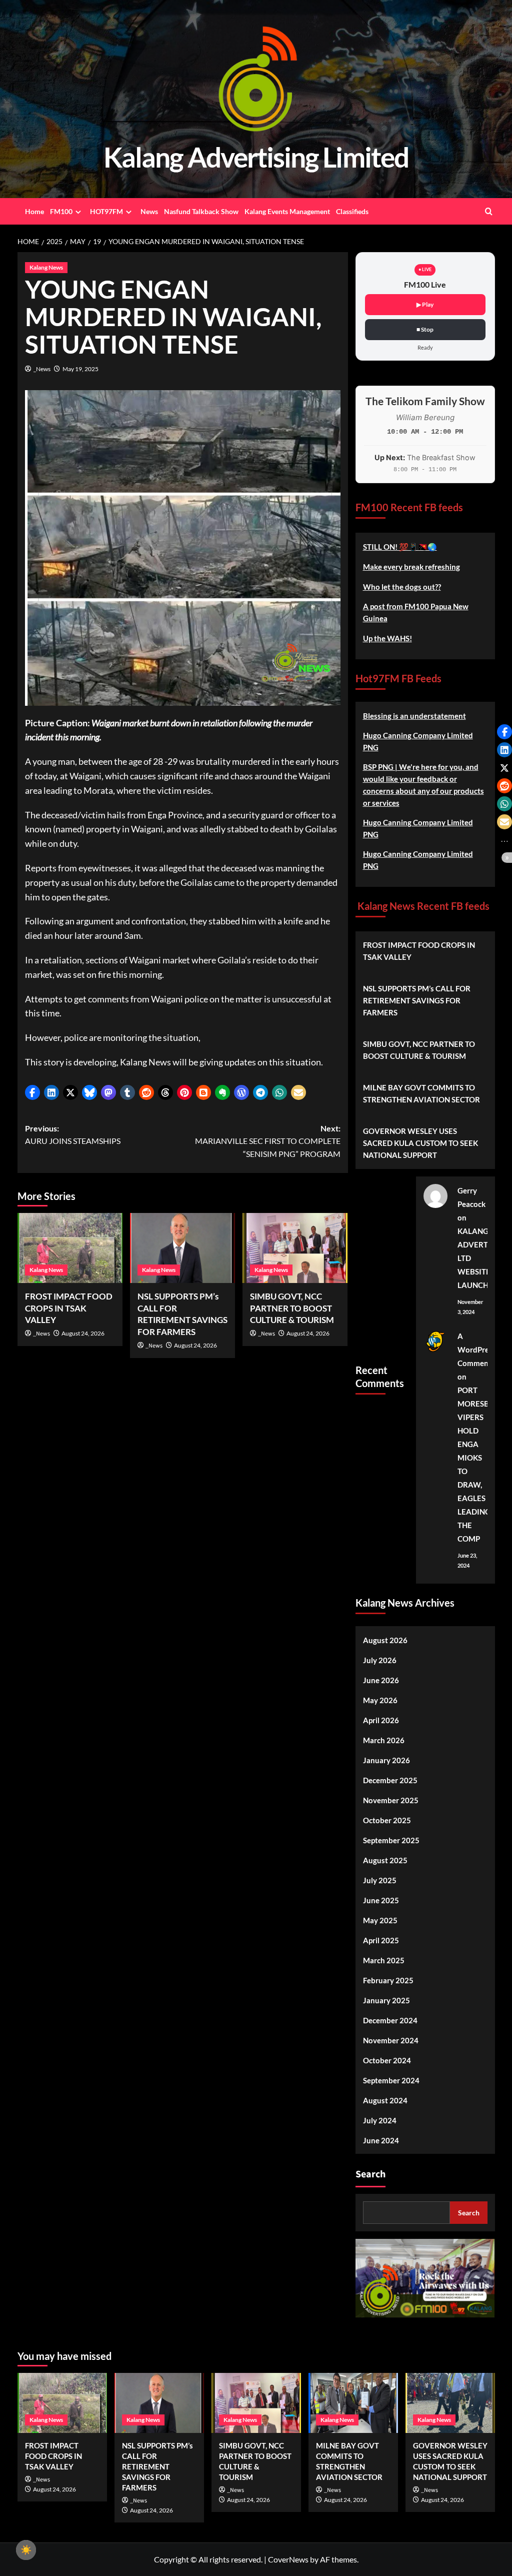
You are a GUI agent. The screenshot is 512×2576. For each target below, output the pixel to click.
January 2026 (386, 1760)
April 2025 (381, 1940)
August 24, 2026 (83, 1333)
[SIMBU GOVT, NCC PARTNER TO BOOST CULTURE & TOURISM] (295, 1248)
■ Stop (425, 329)
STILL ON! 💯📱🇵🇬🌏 (400, 547)
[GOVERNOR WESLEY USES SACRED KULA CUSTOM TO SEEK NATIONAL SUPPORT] (450, 2403)
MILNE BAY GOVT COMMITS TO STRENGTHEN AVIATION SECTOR (421, 1093)
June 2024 (381, 2140)
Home (34, 211)
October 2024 (387, 2060)
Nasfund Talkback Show (201, 211)
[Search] (489, 211)
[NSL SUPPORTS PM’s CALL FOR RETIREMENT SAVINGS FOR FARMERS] (182, 1248)
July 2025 (380, 1880)
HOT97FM (106, 211)
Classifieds (352, 211)
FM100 (61, 211)
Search (370, 2174)
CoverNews (288, 2559)
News (149, 211)
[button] (32, 1092)
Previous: (73, 1135)
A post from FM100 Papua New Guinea (416, 612)
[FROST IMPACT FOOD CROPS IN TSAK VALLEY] (70, 1248)
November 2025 (391, 1800)
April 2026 (381, 1720)
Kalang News (46, 267)
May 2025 (380, 1920)
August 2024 (385, 2100)
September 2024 (391, 2080)
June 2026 (381, 1680)
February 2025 (388, 1980)
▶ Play (425, 304)
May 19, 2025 (80, 369)
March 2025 (384, 1960)
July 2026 (380, 1660)
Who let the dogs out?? (402, 587)
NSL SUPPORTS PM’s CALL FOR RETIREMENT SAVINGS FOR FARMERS (417, 1000)
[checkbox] (26, 2550)
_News (42, 369)
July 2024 (380, 2120)
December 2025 (390, 1780)
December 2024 (390, 2020)
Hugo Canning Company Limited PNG (418, 741)
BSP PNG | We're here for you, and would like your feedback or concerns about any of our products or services (423, 785)
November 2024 (391, 2040)
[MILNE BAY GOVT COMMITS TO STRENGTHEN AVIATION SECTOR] (353, 2403)
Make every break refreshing (411, 567)
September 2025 (391, 1840)
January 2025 (386, 2000)
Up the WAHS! (387, 638)
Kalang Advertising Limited (256, 157)
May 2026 (380, 1700)
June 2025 (381, 1900)
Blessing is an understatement (414, 716)
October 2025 (387, 1820)
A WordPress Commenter (478, 1350)
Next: (268, 1141)
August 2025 (385, 1860)
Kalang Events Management (287, 211)
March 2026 (384, 1740)
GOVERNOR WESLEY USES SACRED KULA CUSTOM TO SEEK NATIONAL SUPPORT (420, 1143)
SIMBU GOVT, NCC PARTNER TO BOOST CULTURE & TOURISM (292, 1308)
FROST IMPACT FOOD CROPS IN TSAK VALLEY (69, 1308)
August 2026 (385, 1640)
